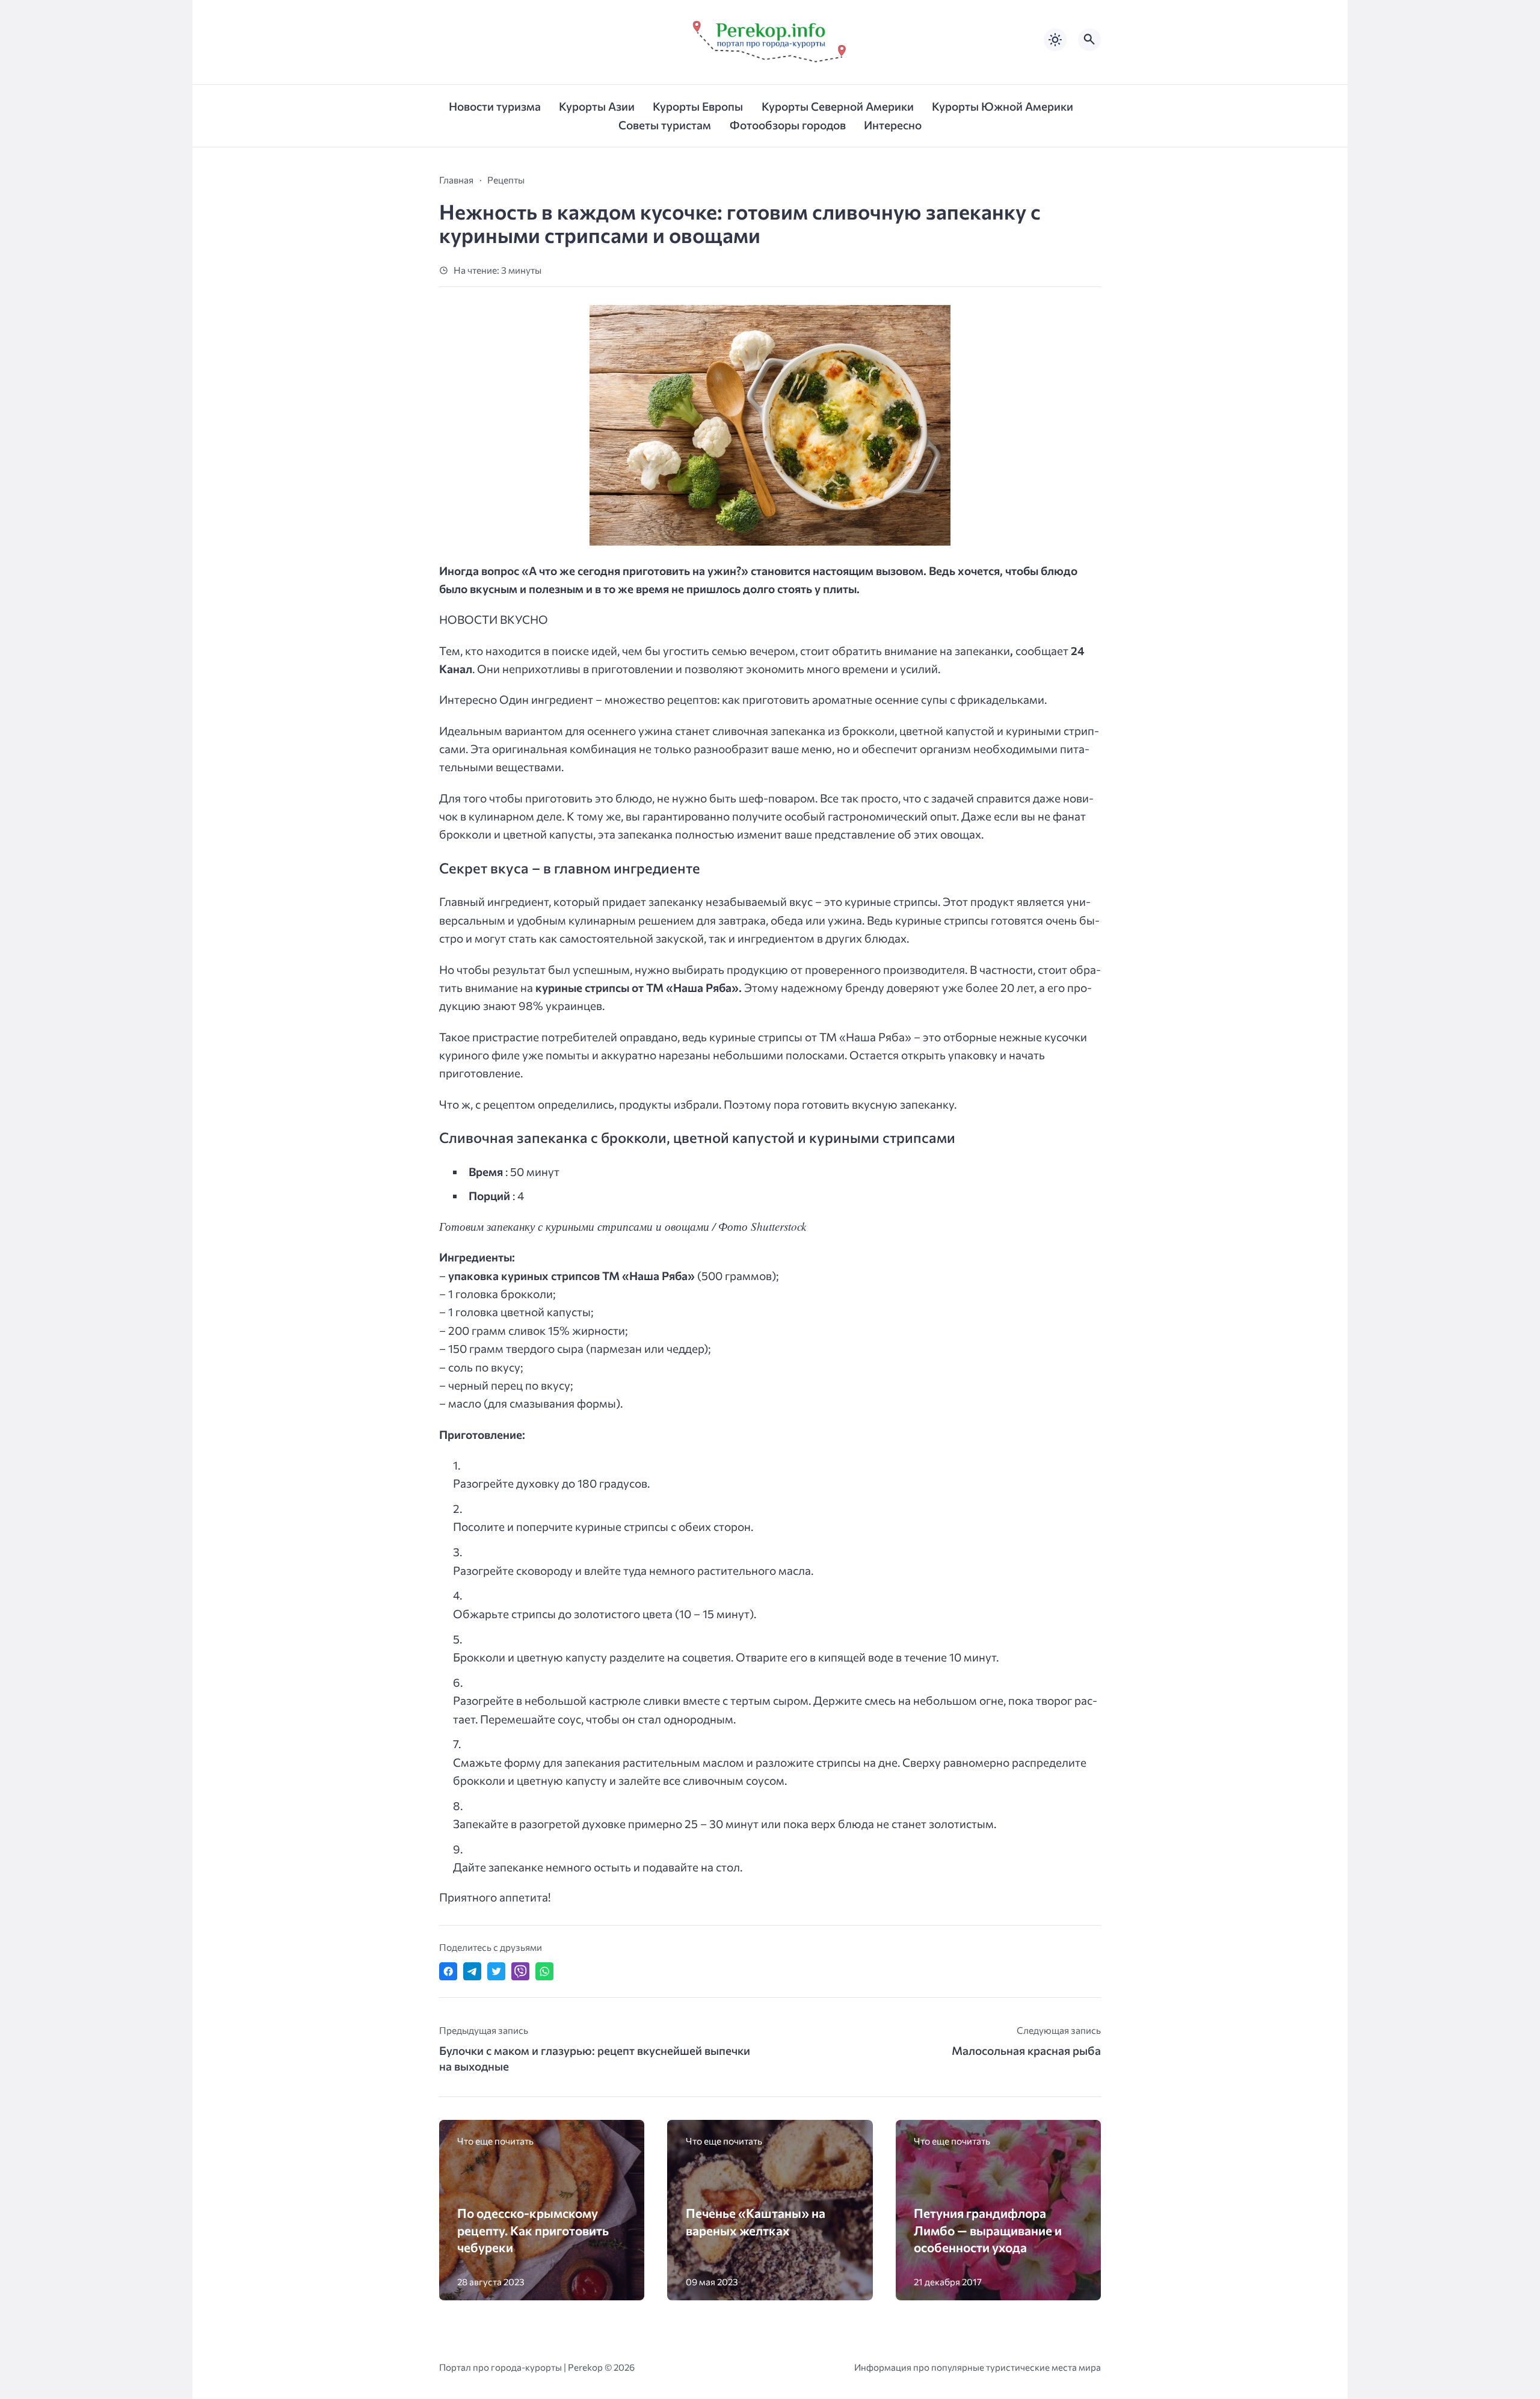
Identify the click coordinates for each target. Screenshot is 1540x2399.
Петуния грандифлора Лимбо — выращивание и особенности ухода (988, 2230)
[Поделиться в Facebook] (448, 1971)
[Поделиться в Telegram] (472, 1971)
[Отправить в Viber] (520, 1971)
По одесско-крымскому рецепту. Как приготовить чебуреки (533, 2230)
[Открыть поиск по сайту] (1089, 40)
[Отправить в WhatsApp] (544, 1971)
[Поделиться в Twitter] (496, 1971)
